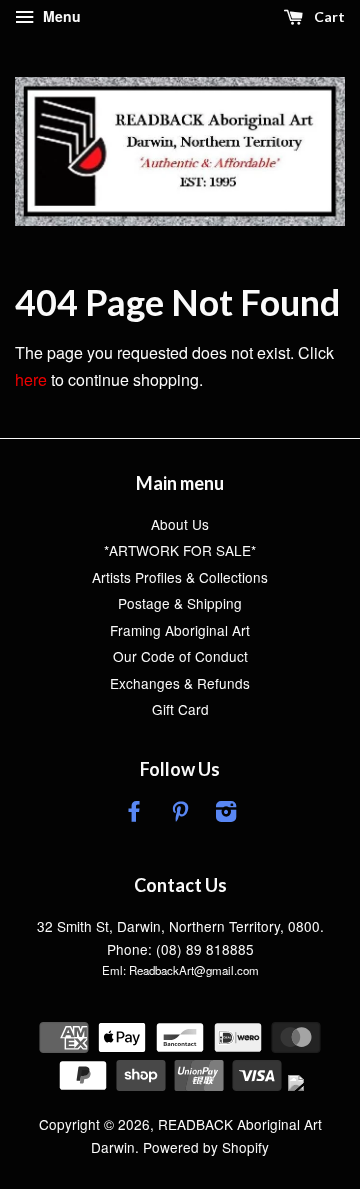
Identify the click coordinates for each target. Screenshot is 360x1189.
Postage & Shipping (180, 603)
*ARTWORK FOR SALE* (180, 550)
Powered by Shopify (206, 1147)
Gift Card (180, 709)
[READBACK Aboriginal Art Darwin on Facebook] (134, 814)
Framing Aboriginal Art (180, 630)
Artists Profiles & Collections (180, 577)
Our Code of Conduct (180, 656)
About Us (180, 524)
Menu (60, 16)
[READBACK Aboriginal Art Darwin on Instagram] (226, 814)
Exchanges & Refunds (180, 683)
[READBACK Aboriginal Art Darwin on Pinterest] (180, 814)
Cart (328, 16)
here (31, 379)
